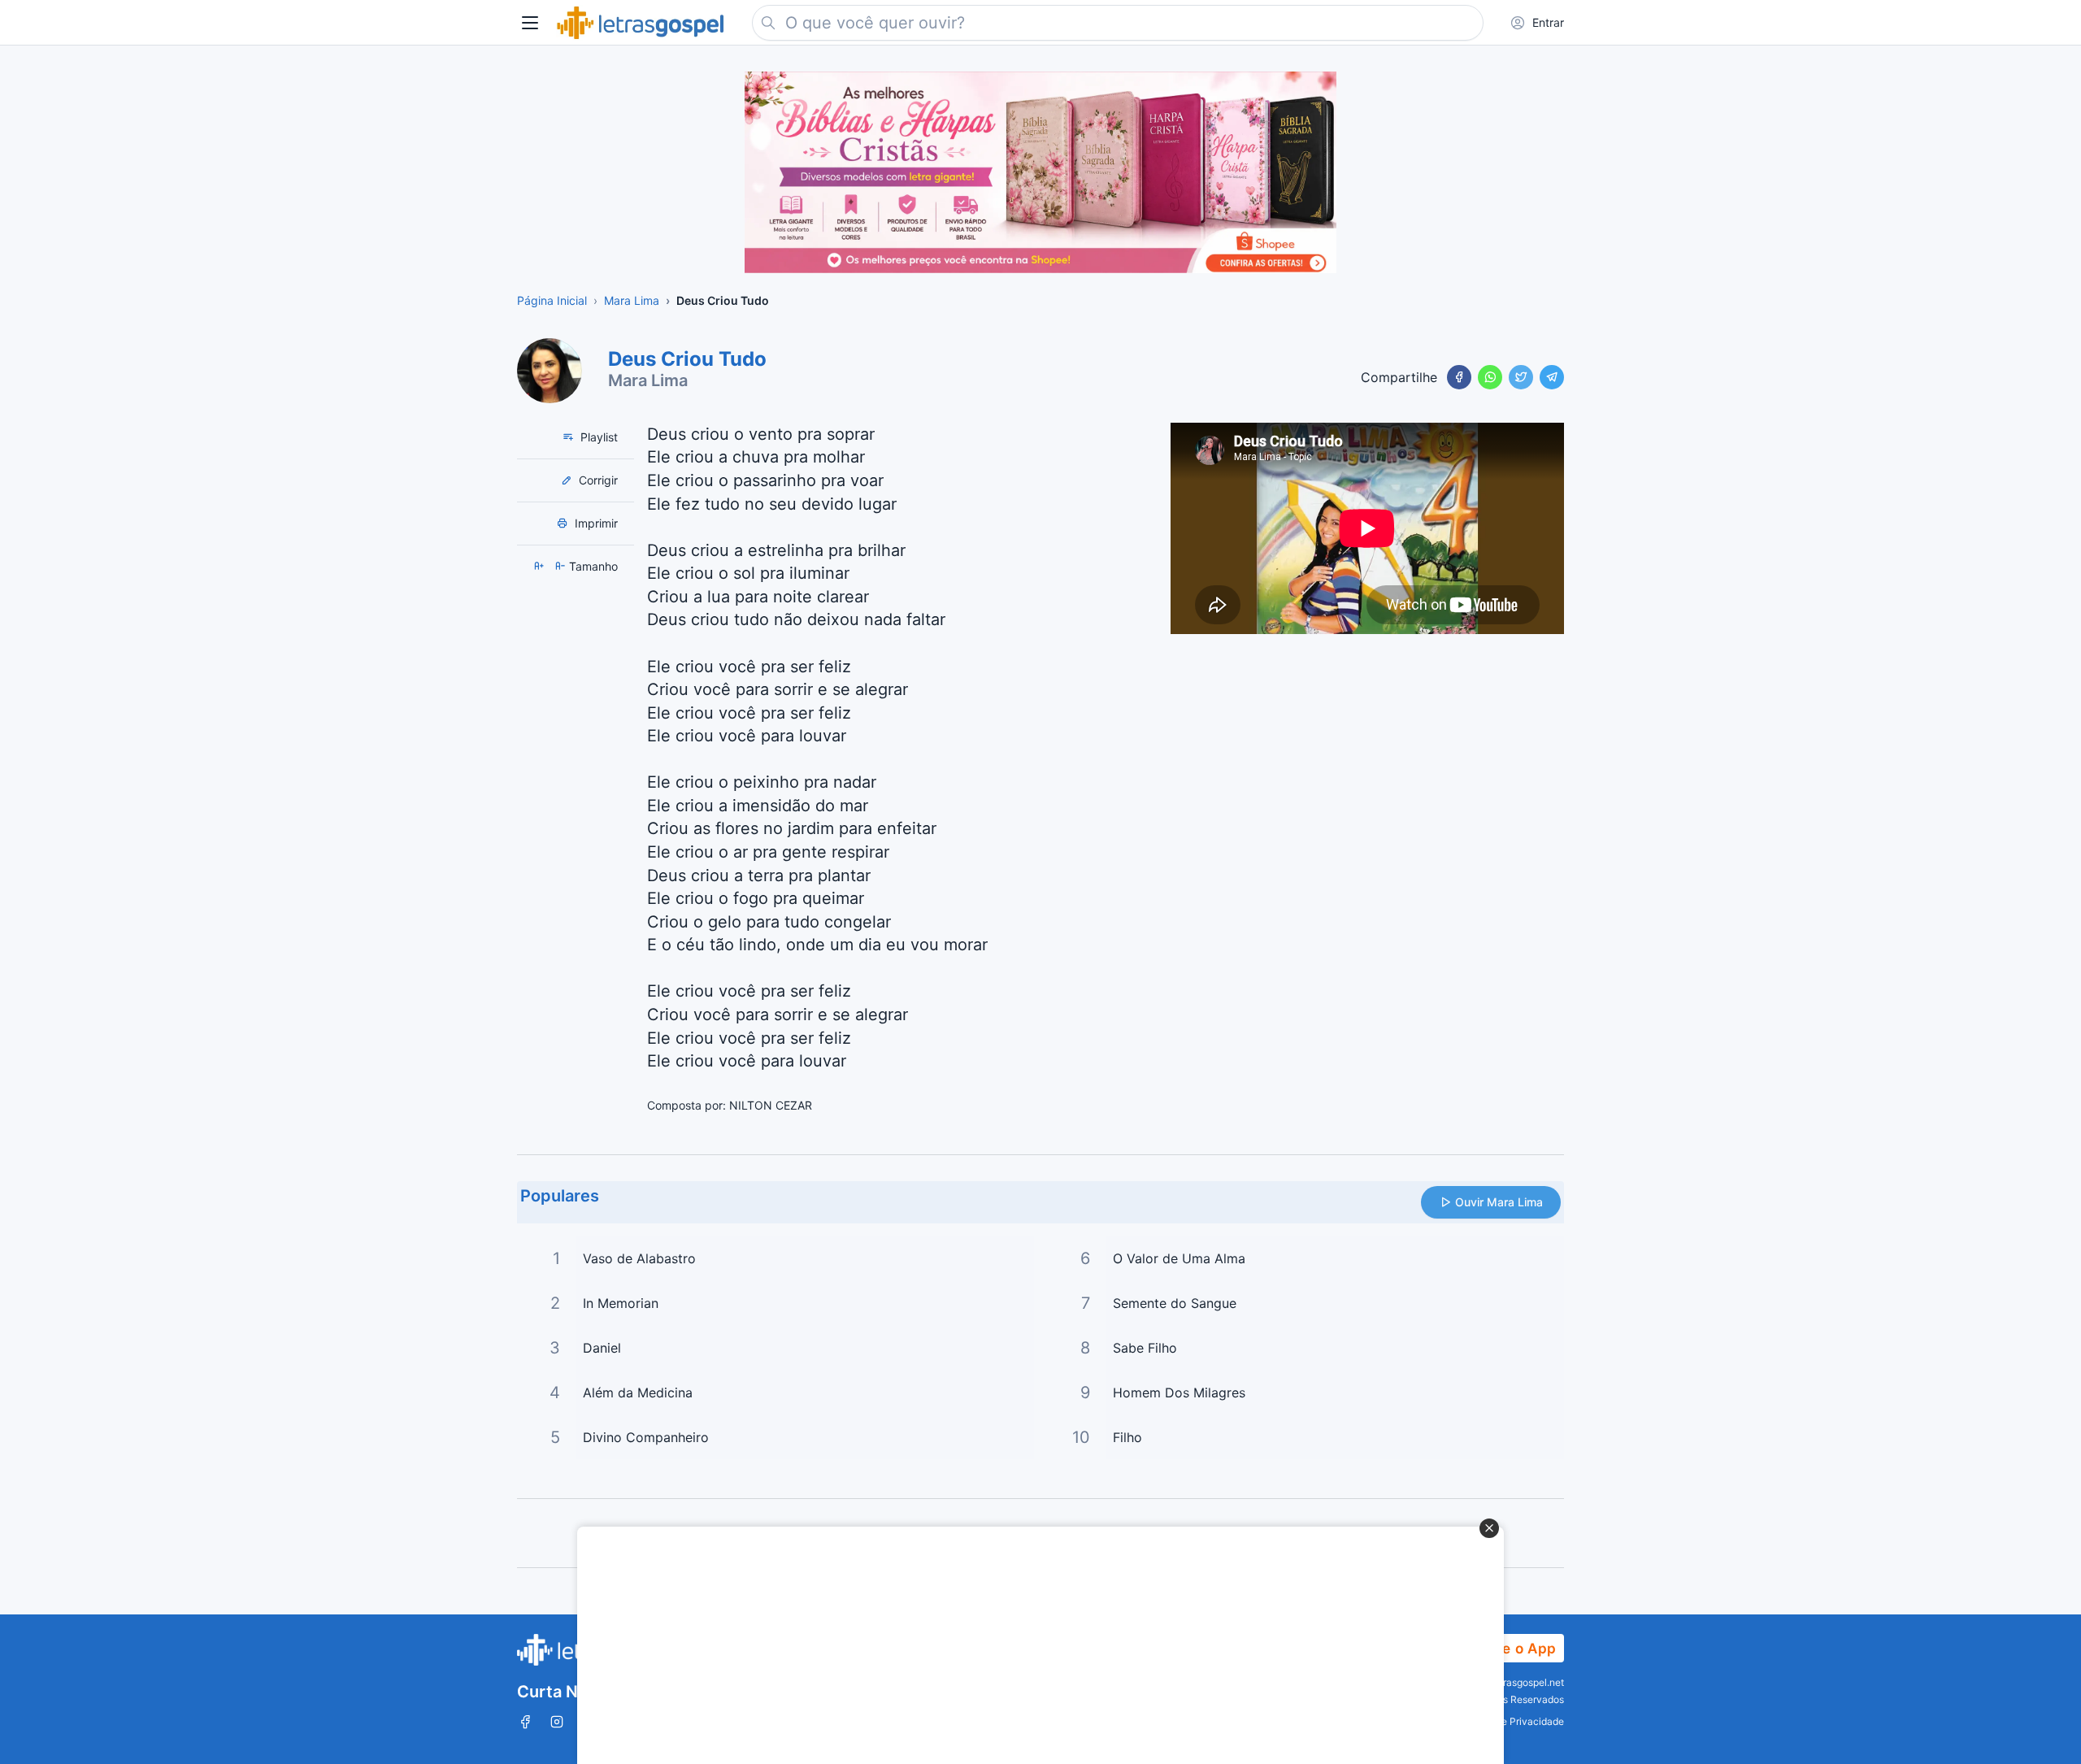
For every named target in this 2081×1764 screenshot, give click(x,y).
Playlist (597, 437)
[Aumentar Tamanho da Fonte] (541, 566)
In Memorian (621, 1303)
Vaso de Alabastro (639, 1258)
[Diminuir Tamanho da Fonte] (562, 566)
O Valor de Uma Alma (1179, 1258)
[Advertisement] (1032, 1645)
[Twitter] (1521, 377)
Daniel (602, 1348)
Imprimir (595, 523)
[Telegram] (1552, 377)
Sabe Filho (1145, 1348)
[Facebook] (1459, 377)
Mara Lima (648, 380)
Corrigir (597, 480)
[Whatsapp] (1490, 377)
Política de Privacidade (1512, 1721)
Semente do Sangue (1175, 1303)
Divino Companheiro (646, 1437)
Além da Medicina (638, 1393)
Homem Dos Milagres (1179, 1393)
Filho (1127, 1437)
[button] (530, 23)
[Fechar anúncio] (1489, 1528)
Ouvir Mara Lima (1499, 1202)
